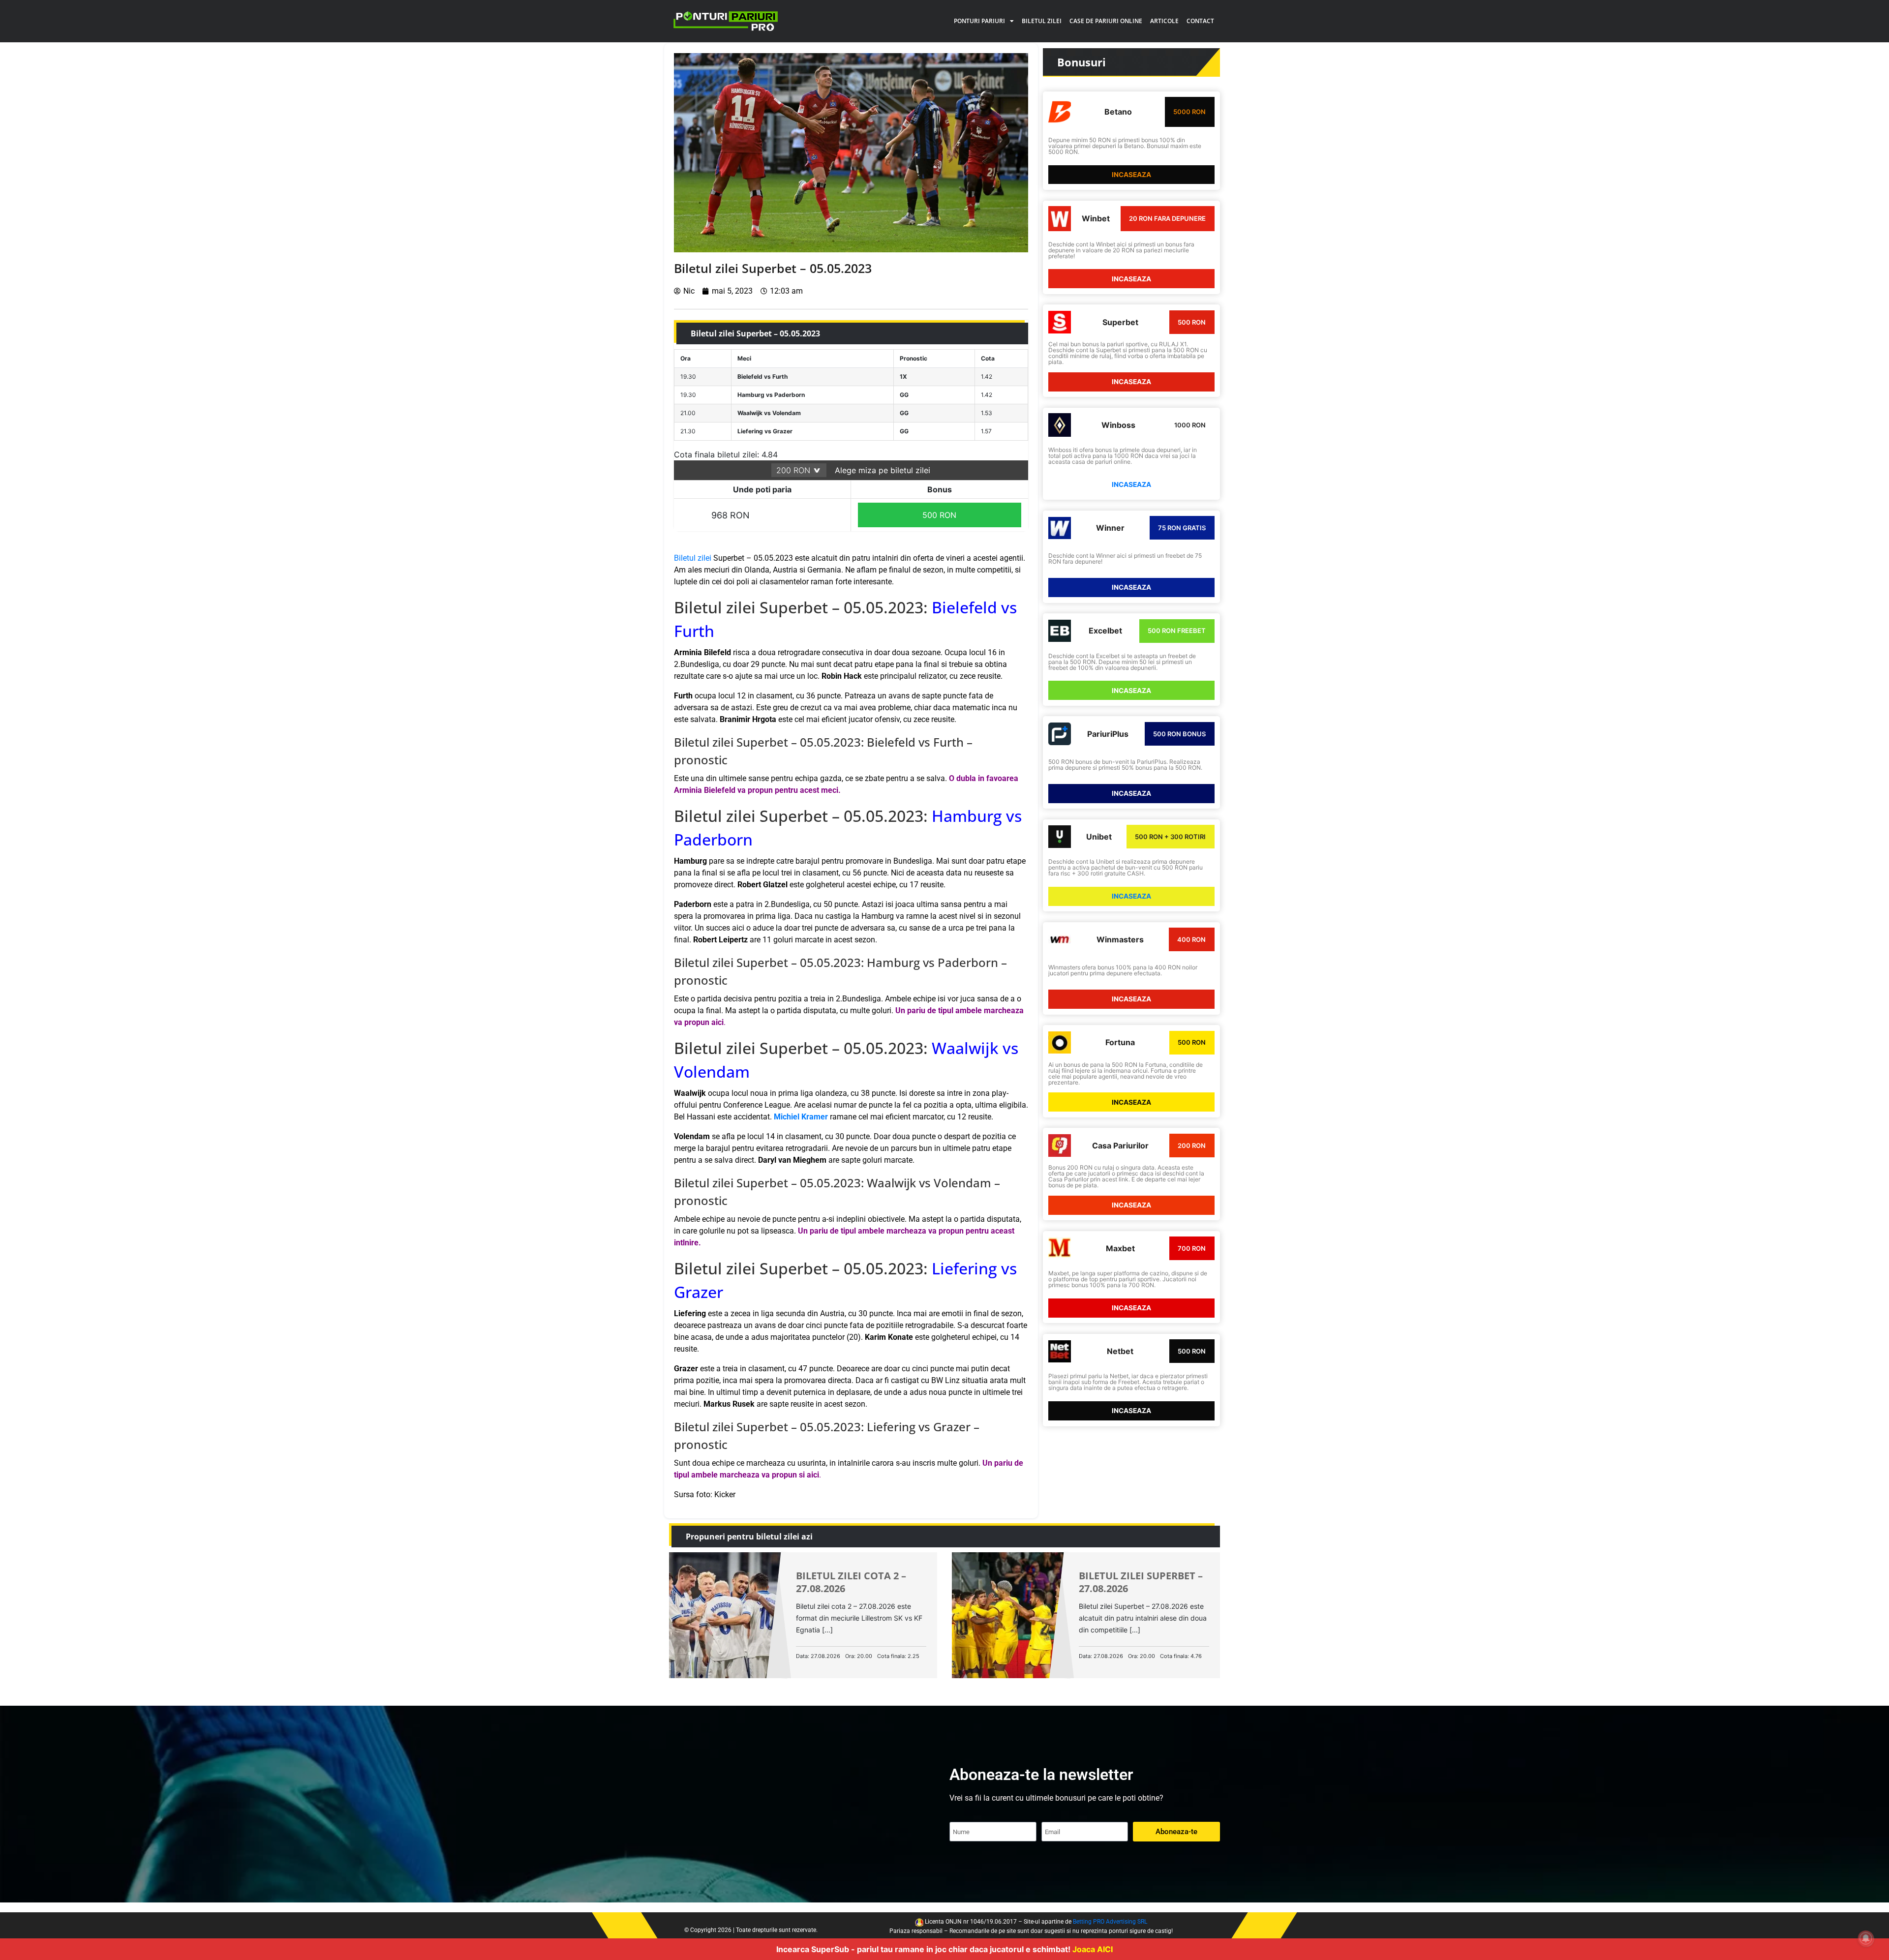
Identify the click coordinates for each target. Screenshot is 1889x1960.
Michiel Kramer (801, 1117)
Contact (1200, 21)
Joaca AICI (1093, 1949)
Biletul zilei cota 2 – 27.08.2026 (851, 1582)
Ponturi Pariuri (979, 21)
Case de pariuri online (1106, 21)
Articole (1164, 21)
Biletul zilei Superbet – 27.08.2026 (1141, 1582)
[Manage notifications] (1866, 1938)
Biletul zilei (1042, 21)
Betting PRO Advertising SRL (1110, 1922)
